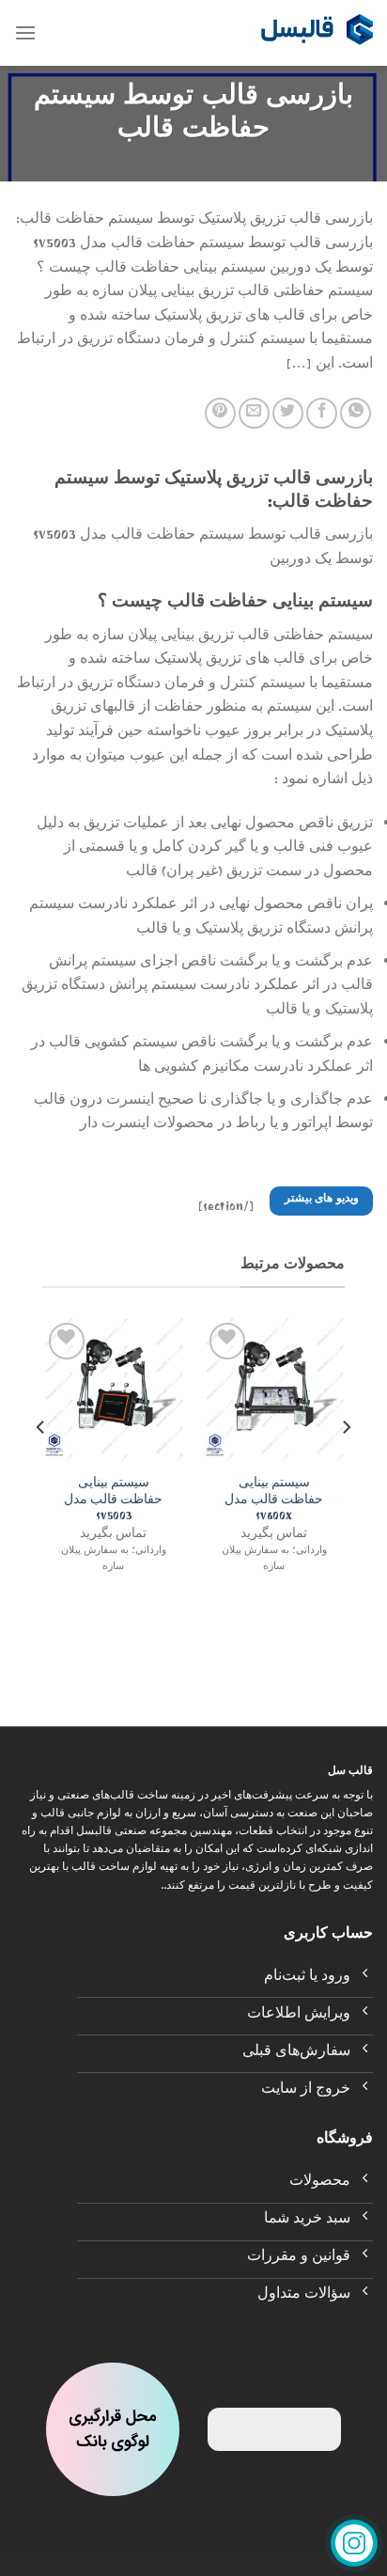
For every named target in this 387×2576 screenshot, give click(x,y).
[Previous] (346, 1465)
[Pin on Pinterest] (220, 413)
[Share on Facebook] (322, 413)
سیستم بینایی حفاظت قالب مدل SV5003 (113, 1502)
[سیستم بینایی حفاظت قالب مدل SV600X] (274, 1389)
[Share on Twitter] (288, 413)
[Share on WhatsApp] (356, 413)
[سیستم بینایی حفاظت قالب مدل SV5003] (113, 1389)
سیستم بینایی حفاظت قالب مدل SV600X (274, 1502)
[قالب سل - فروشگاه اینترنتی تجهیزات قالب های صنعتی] (317, 33)
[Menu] (25, 32)
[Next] (41, 1465)
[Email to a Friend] (254, 413)
